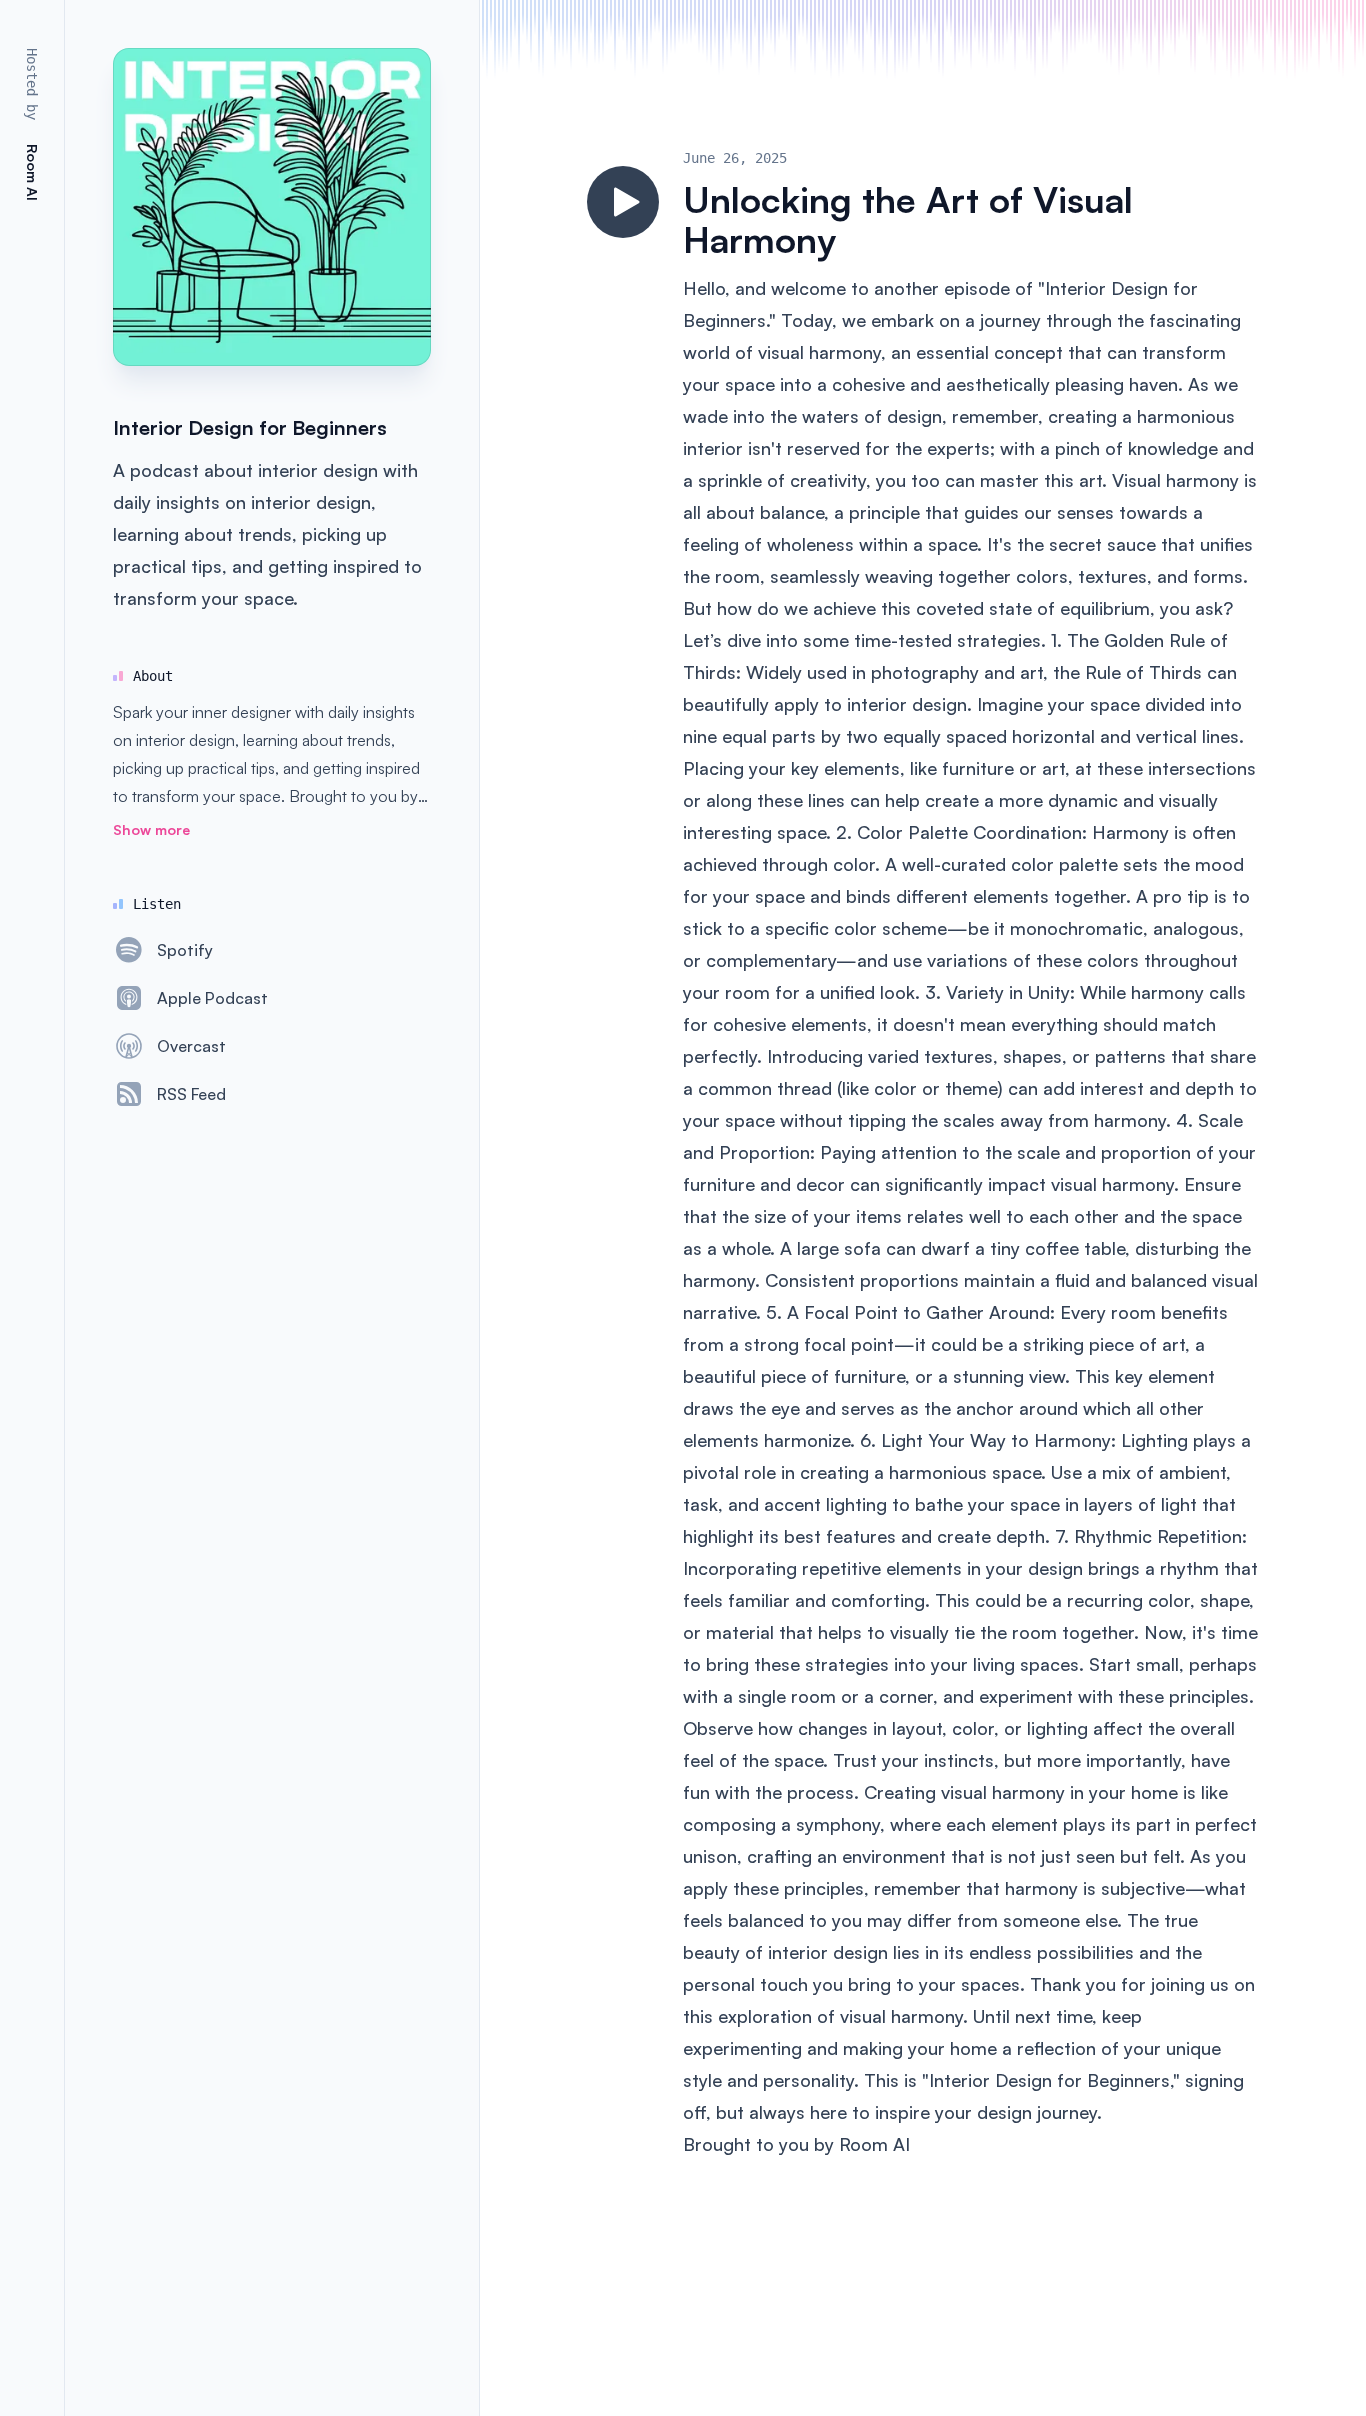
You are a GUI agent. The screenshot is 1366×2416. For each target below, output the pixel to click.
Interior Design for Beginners (250, 427)
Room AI (874, 2144)
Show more (151, 829)
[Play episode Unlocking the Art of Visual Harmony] (623, 202)
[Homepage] (272, 207)
